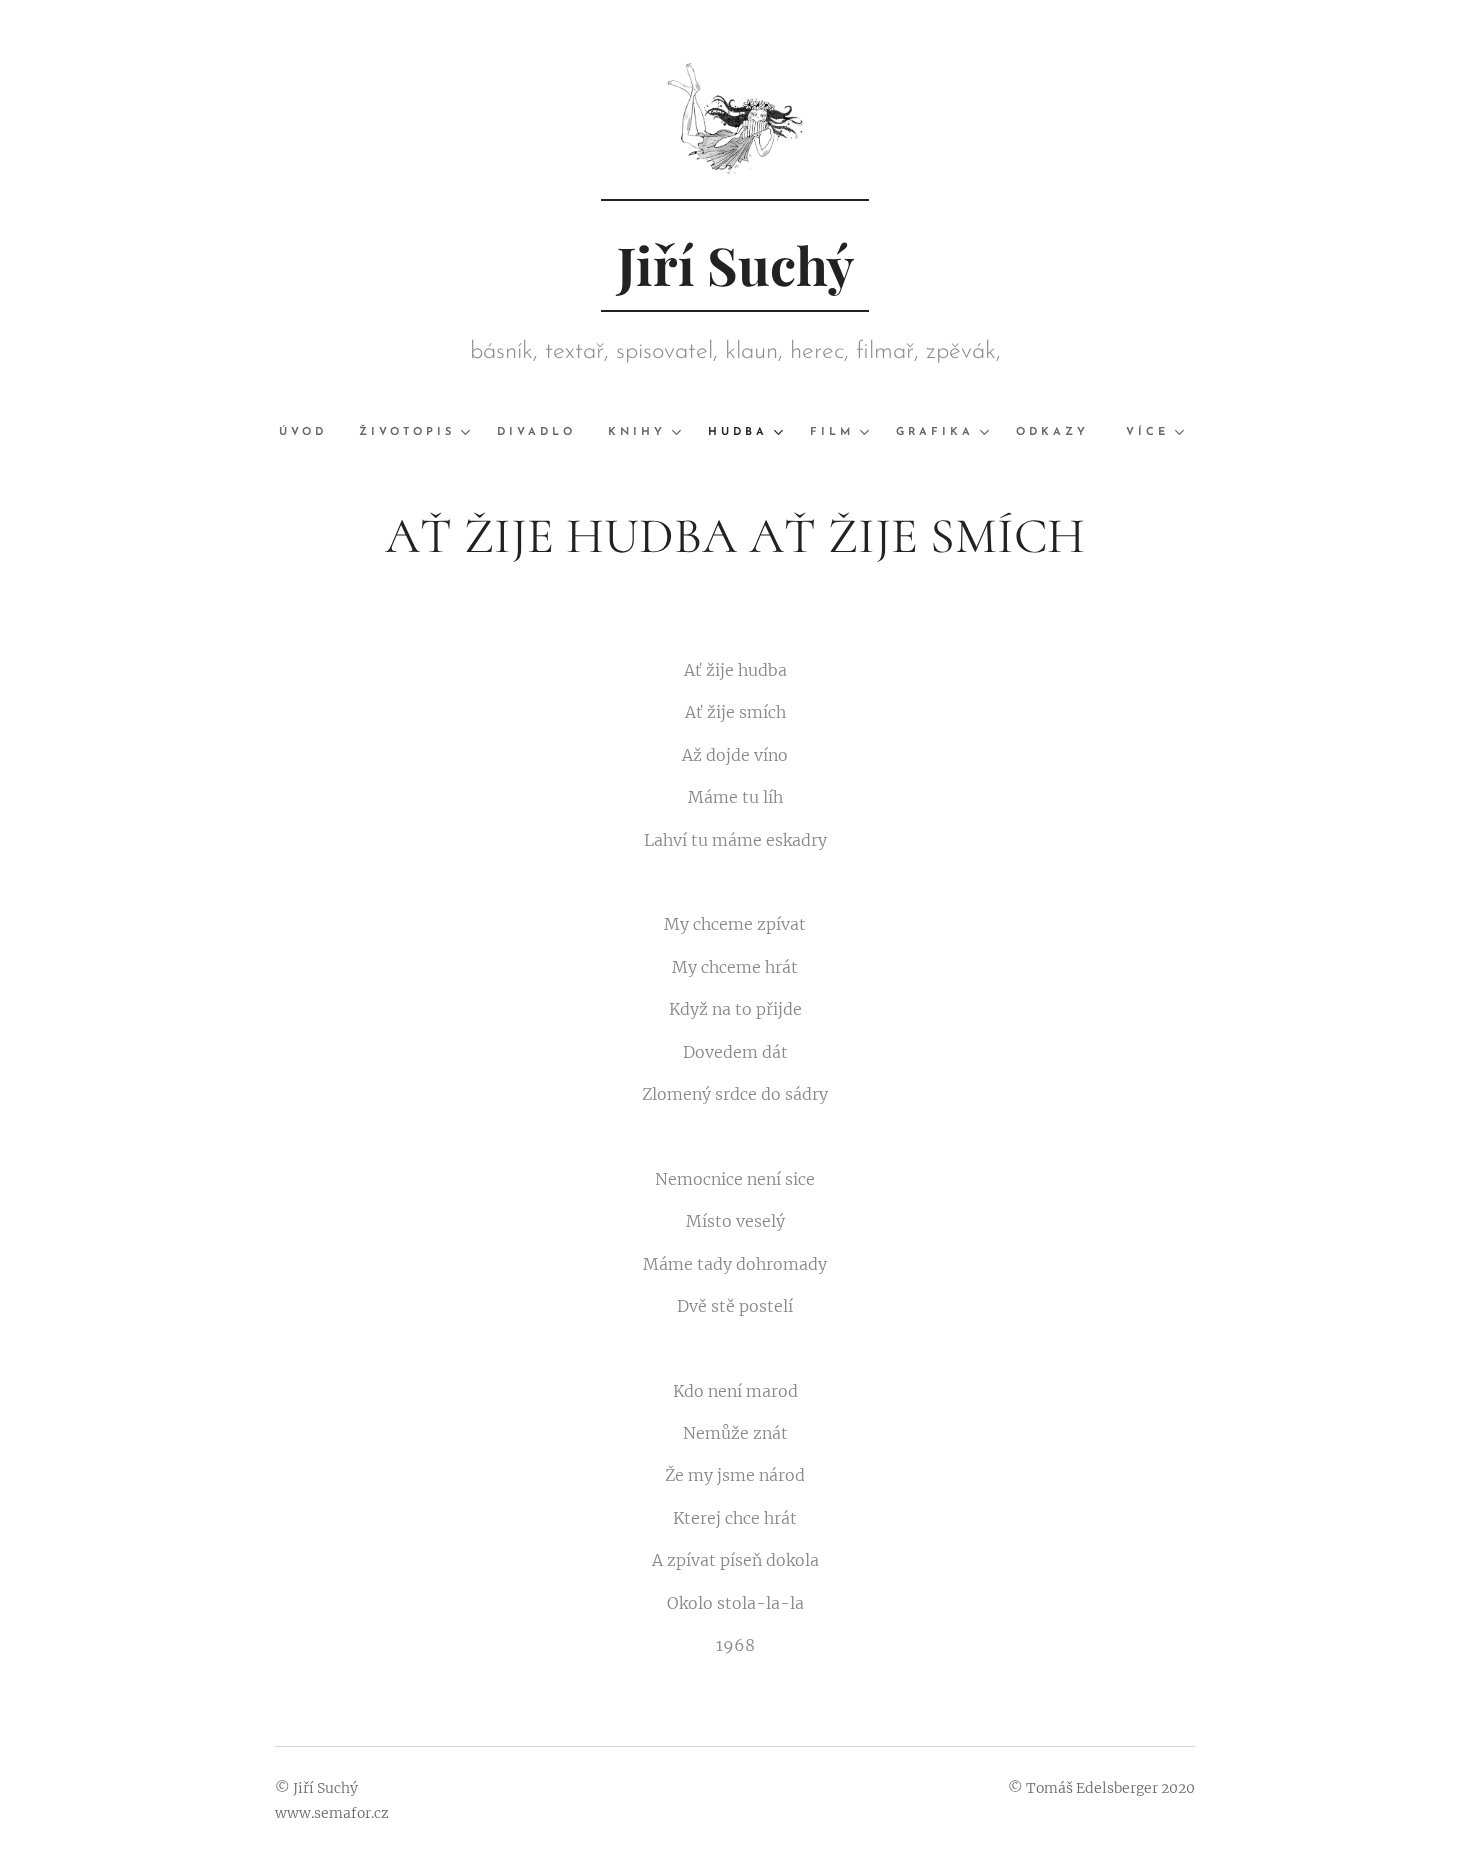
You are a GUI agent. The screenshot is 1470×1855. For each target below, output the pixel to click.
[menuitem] (311, 433)
